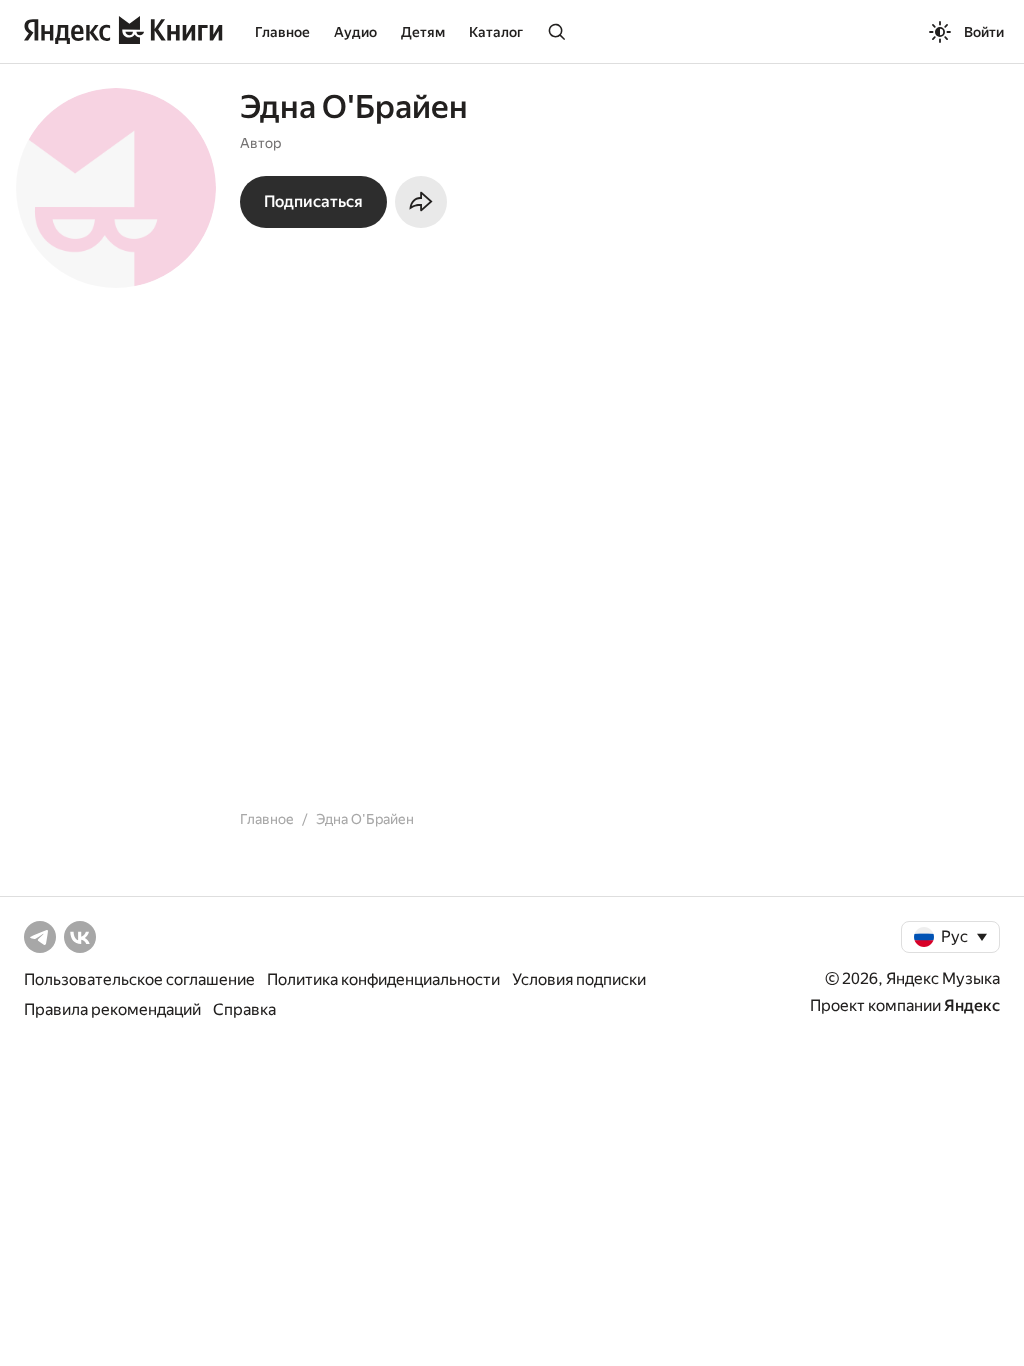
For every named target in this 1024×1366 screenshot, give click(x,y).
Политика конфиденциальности (383, 979)
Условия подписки (579, 979)
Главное (282, 32)
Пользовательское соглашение (139, 979)
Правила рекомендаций (112, 1009)
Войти (984, 32)
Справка (244, 1009)
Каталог (496, 32)
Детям (423, 32)
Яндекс (972, 1005)
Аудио (355, 32)
